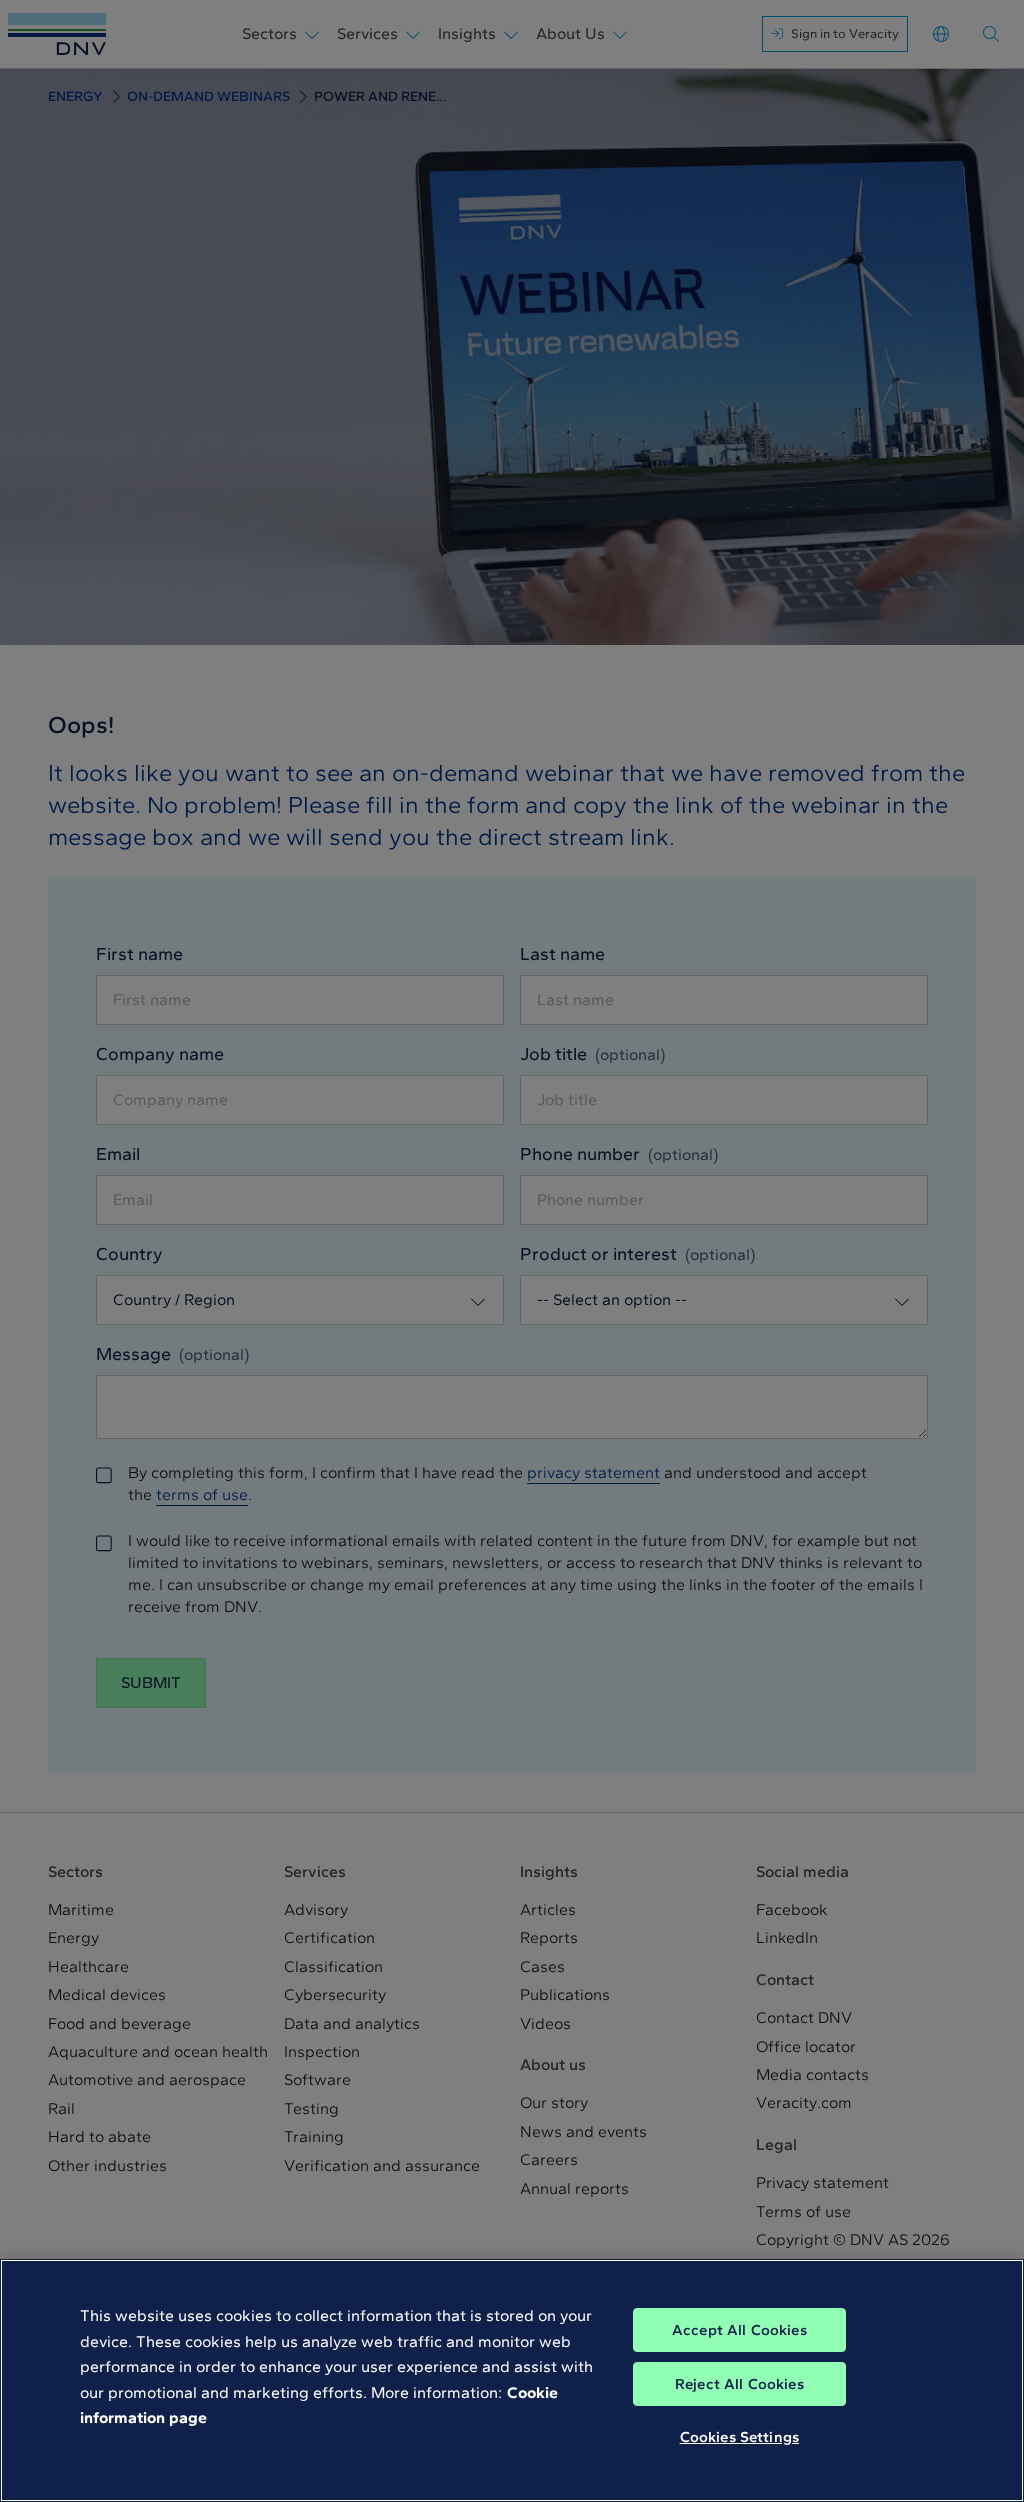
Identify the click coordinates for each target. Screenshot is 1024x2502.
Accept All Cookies (739, 2330)
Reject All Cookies (739, 2384)
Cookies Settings (739, 2437)
